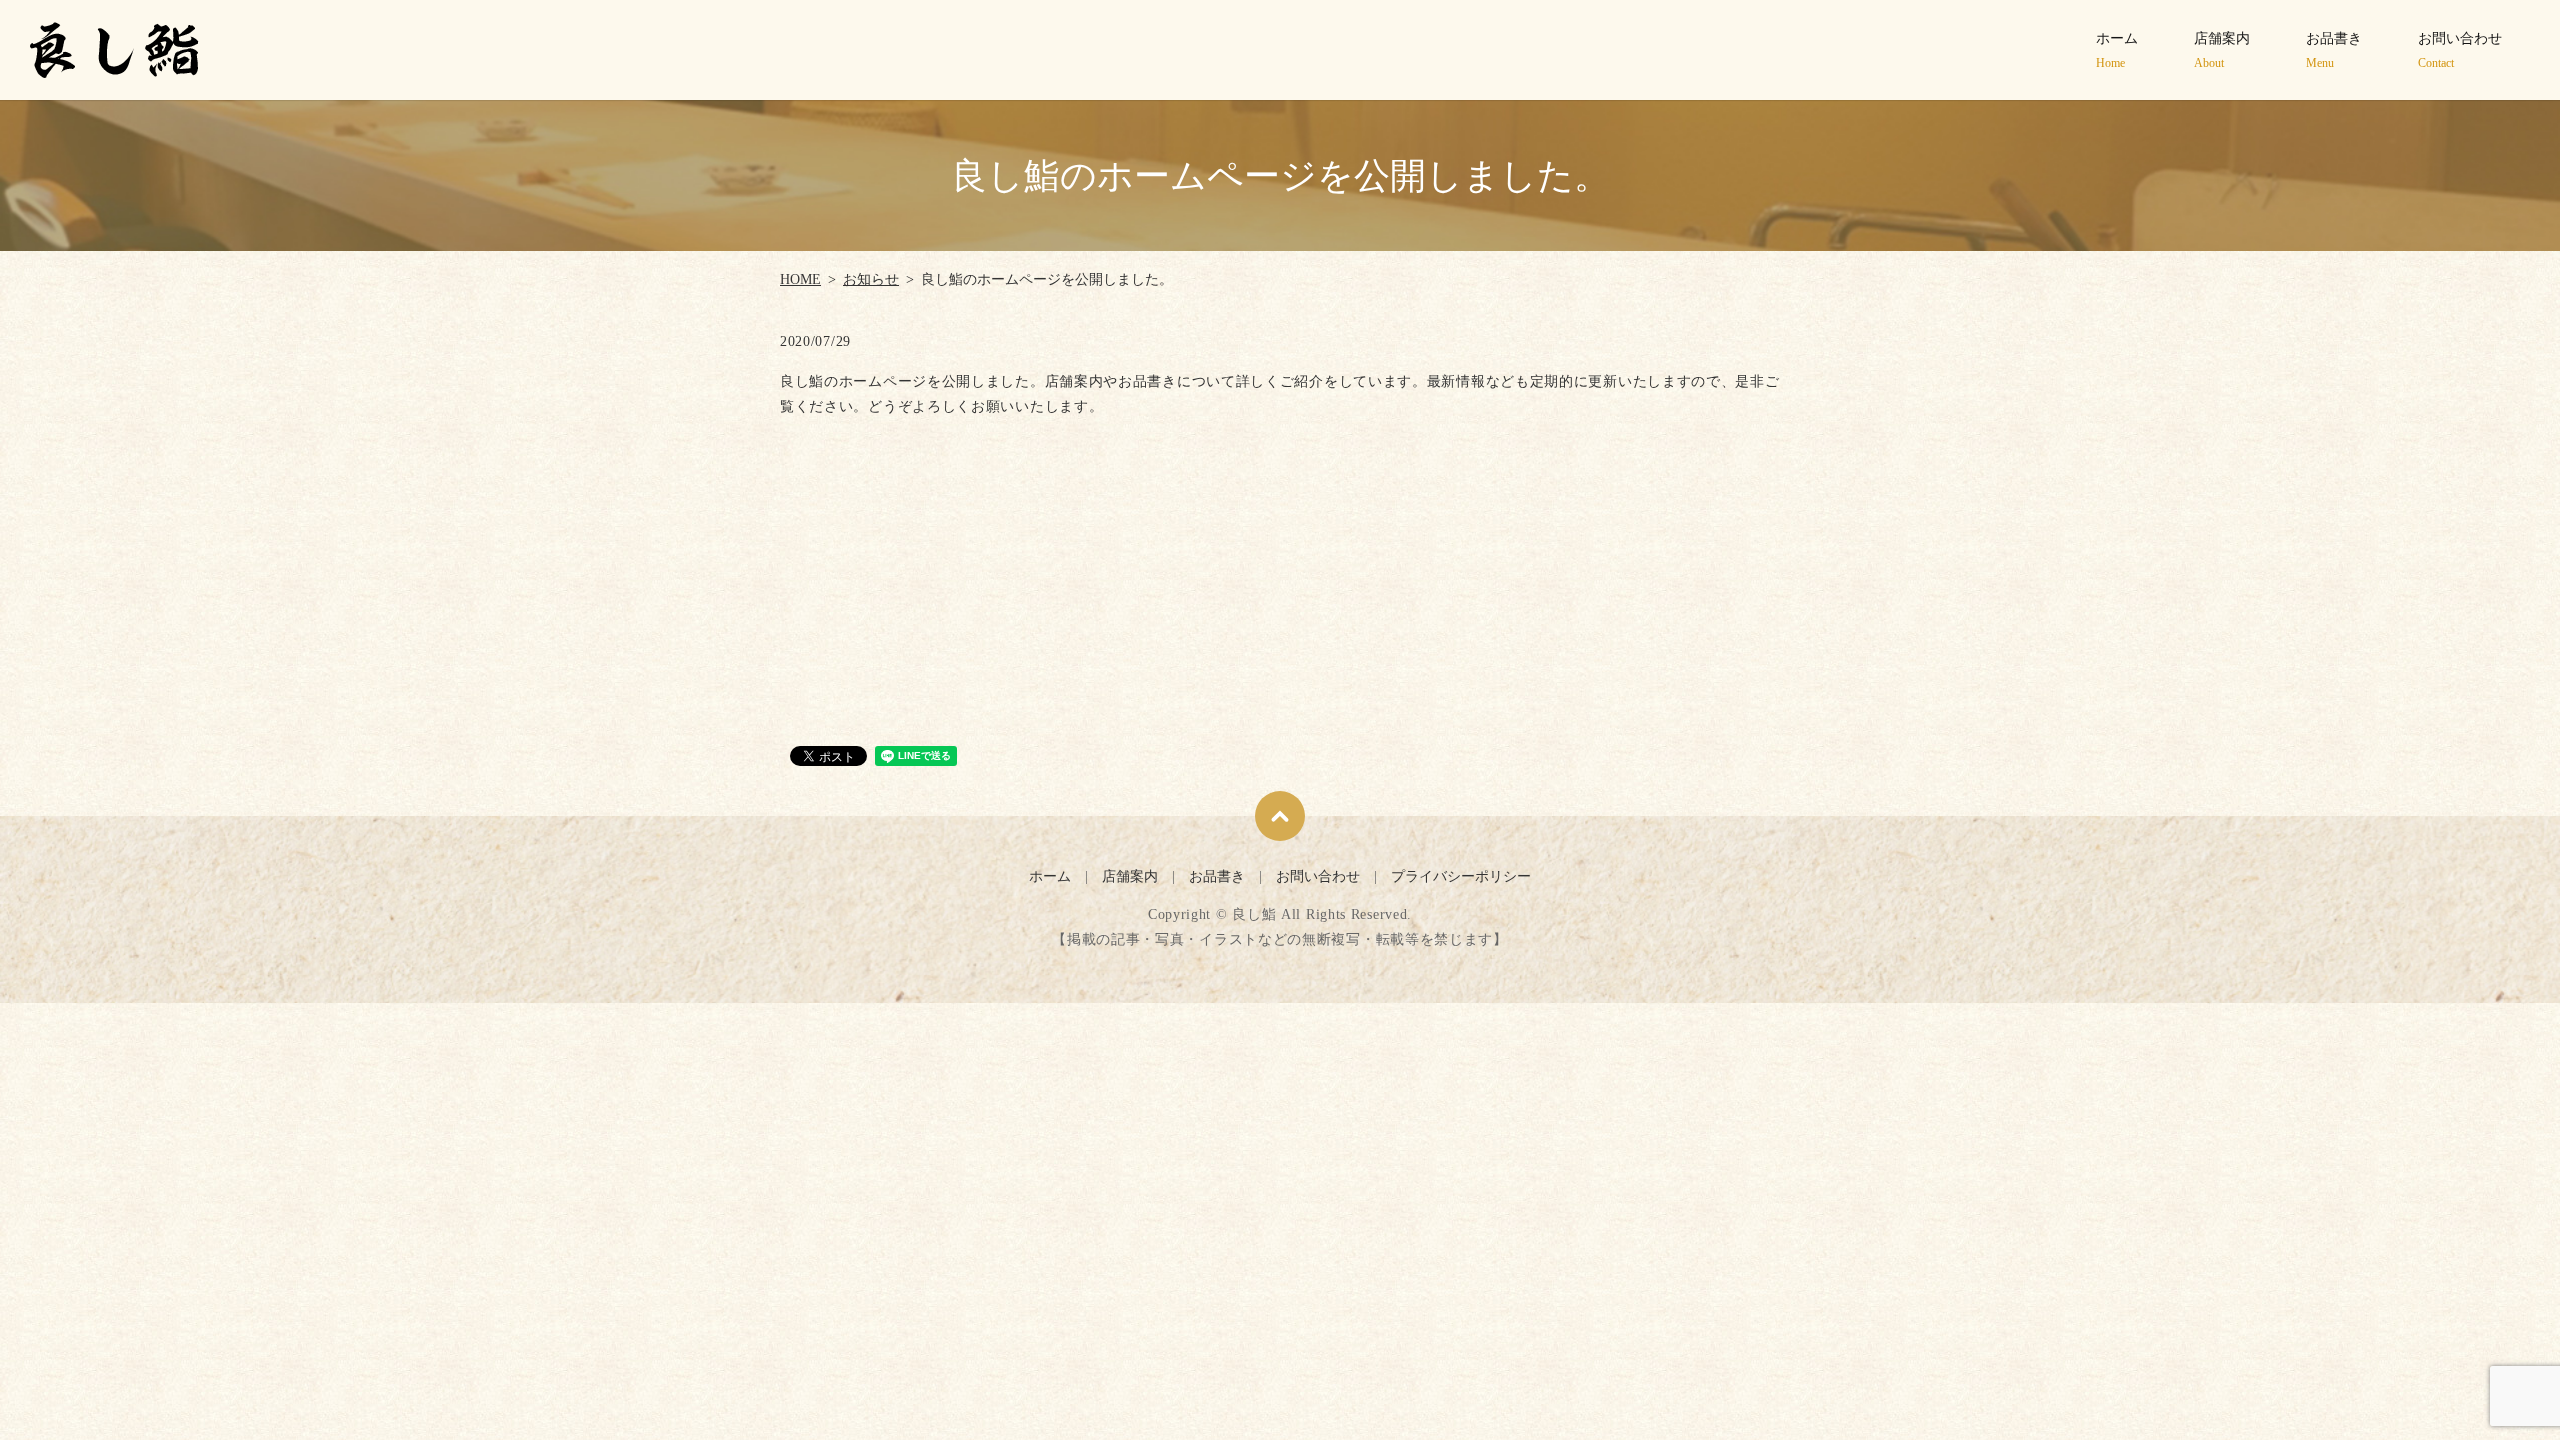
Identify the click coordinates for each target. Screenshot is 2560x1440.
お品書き (2334, 50)
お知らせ (871, 279)
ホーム (2117, 50)
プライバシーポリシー (1461, 876)
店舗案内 (2222, 50)
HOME (800, 279)
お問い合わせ (2460, 50)
